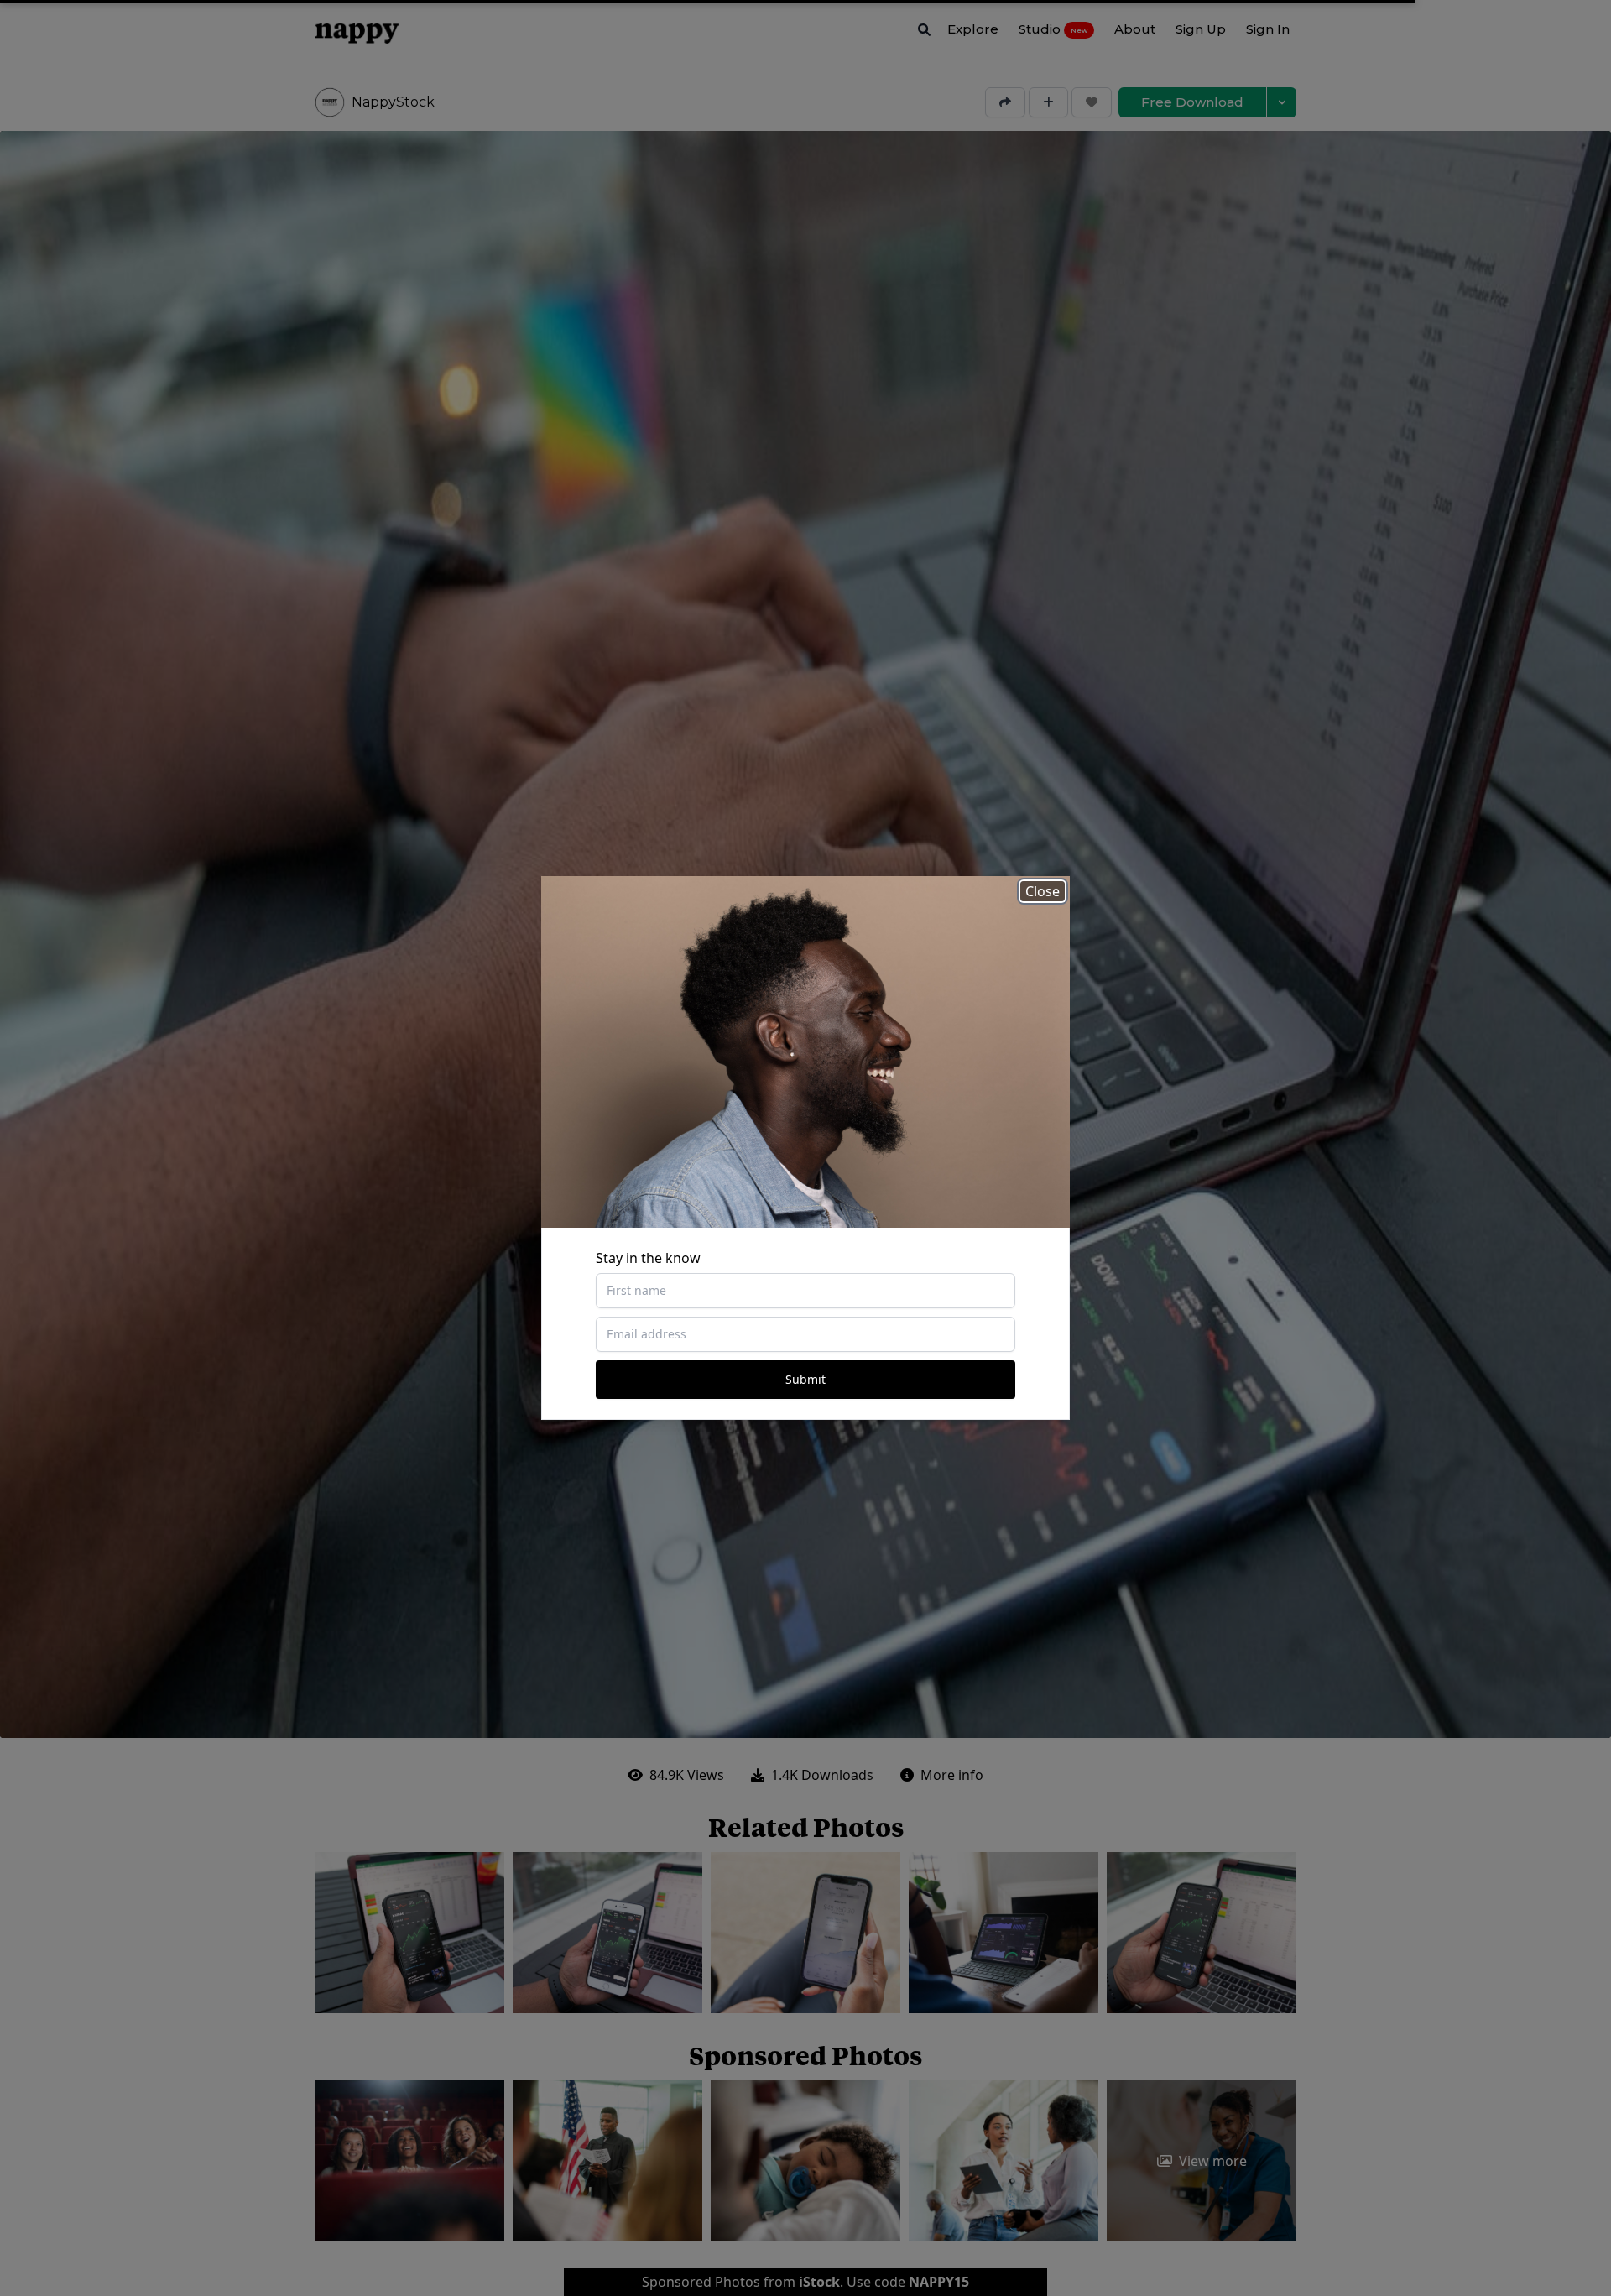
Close (1043, 891)
